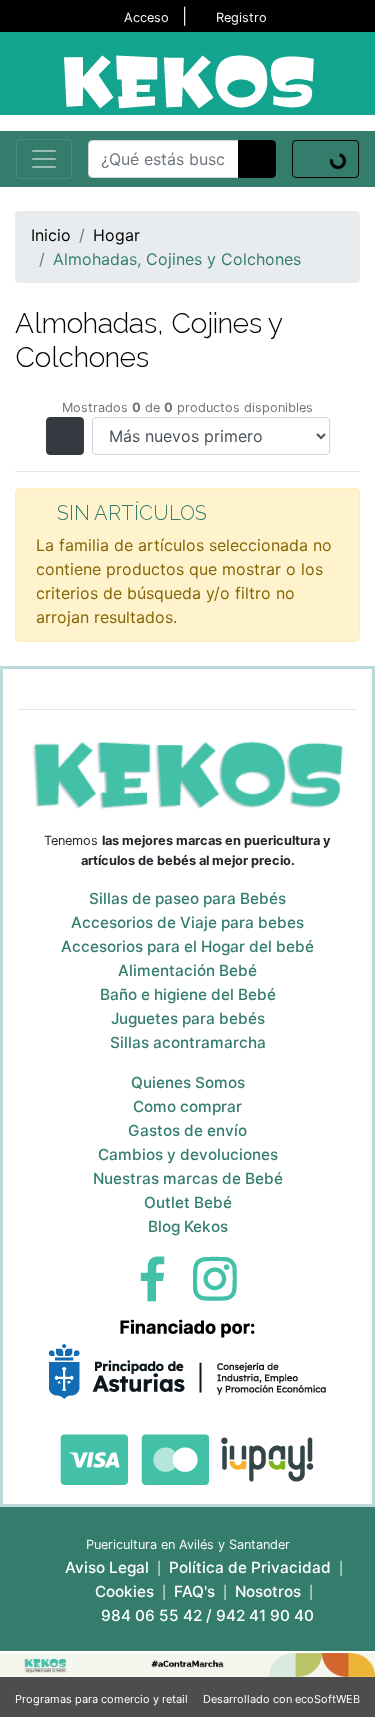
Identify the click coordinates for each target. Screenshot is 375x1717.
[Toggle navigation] (44, 159)
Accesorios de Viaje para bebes (187, 922)
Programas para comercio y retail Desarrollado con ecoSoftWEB (187, 1699)
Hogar (116, 235)
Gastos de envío (187, 1130)
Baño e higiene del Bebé (188, 994)
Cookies (124, 1591)
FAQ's (194, 1591)
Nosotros (268, 1591)
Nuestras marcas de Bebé (188, 1178)
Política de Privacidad (250, 1567)
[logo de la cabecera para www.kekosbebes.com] (188, 80)
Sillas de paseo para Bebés (187, 898)
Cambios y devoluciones (188, 1154)
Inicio (51, 235)
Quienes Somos (188, 1082)
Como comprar (187, 1106)
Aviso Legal (107, 1567)
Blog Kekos (188, 1226)
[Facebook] (152, 1277)
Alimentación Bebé (187, 970)
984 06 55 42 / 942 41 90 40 (207, 1615)
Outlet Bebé (188, 1202)
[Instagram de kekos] (214, 1277)
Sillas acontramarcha (188, 1042)
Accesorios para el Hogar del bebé (187, 946)
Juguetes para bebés (188, 1018)
